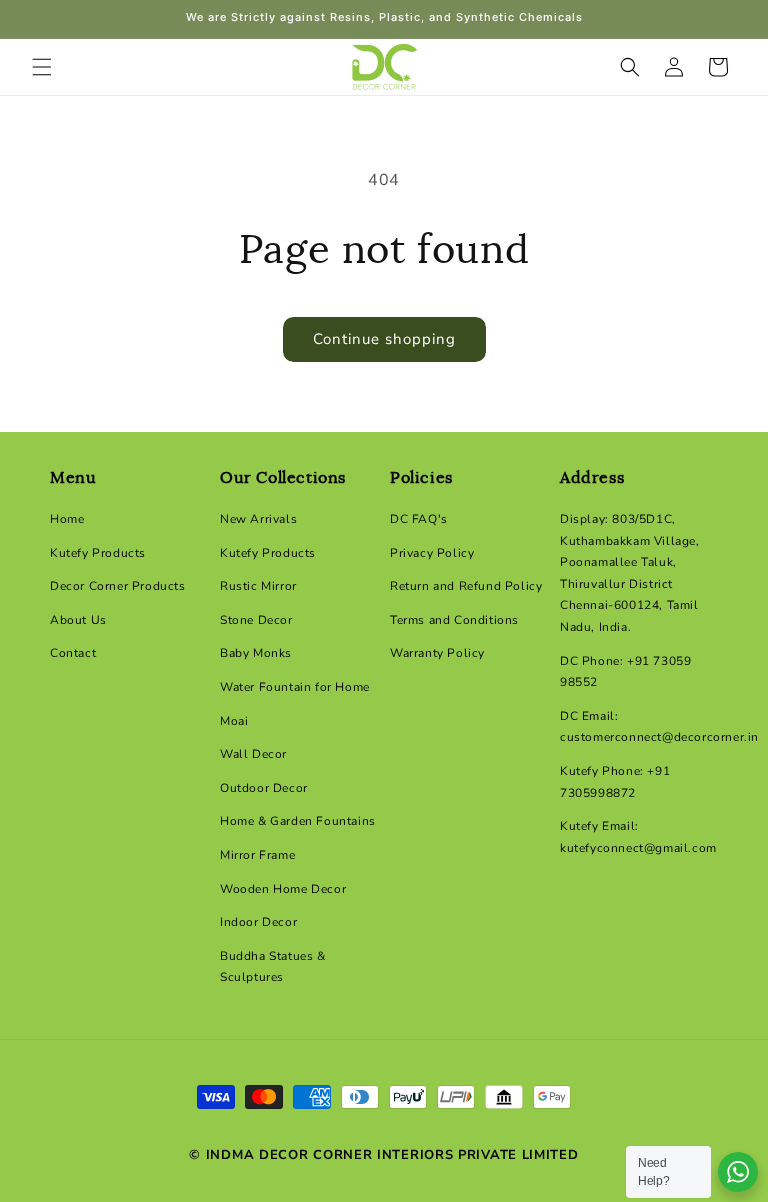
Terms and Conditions (454, 620)
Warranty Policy (437, 653)
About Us (78, 620)
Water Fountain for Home (295, 687)
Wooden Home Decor (283, 889)
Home (67, 519)
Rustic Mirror (258, 586)
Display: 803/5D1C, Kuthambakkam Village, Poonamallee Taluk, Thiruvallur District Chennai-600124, (630, 562)
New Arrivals (258, 519)
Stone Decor (256, 620)
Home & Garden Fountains (298, 821)
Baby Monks (256, 653)
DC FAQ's (419, 519)
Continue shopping (384, 339)
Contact (73, 653)
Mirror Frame (257, 855)
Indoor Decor (258, 922)
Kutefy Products (98, 553)
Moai (234, 721)
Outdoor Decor (264, 788)
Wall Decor (253, 754)
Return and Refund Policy (466, 586)
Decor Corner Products (118, 586)
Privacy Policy (432, 553)
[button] (42, 67)
